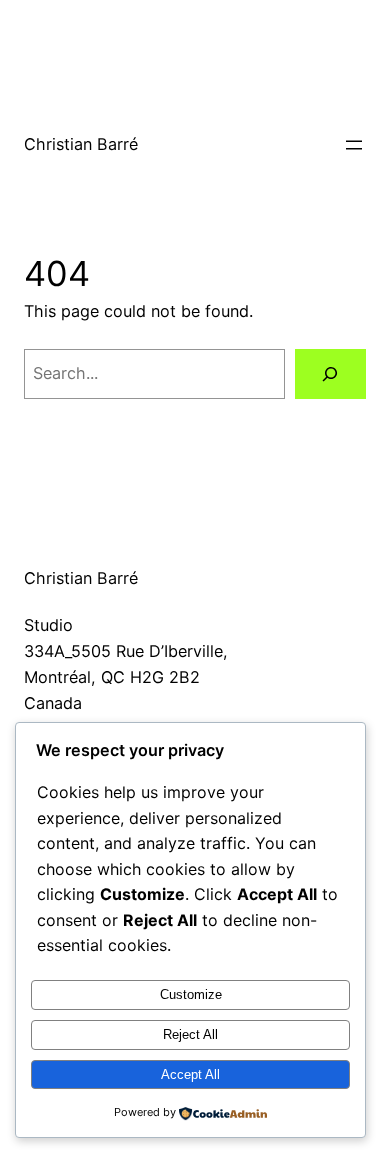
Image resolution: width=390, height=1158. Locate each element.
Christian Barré (81, 144)
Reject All (190, 1034)
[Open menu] (354, 145)
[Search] (330, 374)
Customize (191, 994)
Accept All (190, 1074)
